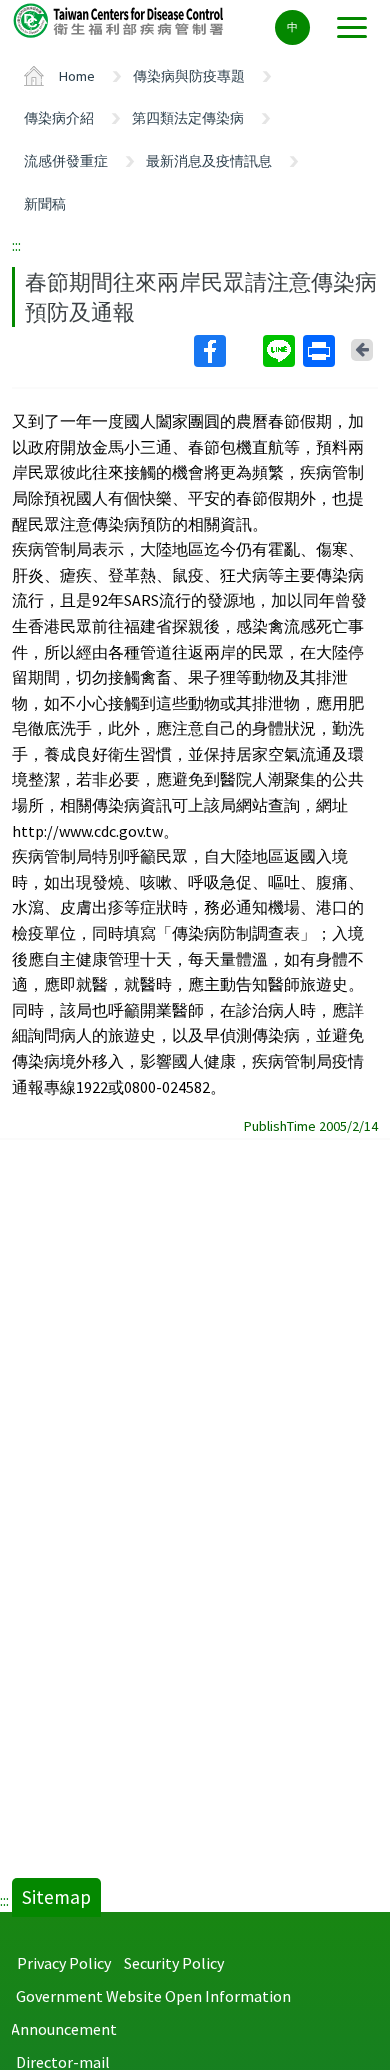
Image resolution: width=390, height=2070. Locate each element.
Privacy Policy (64, 1963)
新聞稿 (45, 204)
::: (16, 245)
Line (281, 351)
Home (77, 76)
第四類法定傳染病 (188, 118)
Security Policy (174, 1963)
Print (321, 351)
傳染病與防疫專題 (189, 76)
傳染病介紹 (59, 118)
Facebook (226, 351)
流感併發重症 (66, 161)
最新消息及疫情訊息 (209, 161)
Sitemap (56, 1897)
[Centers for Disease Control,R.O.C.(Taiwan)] (120, 19)
